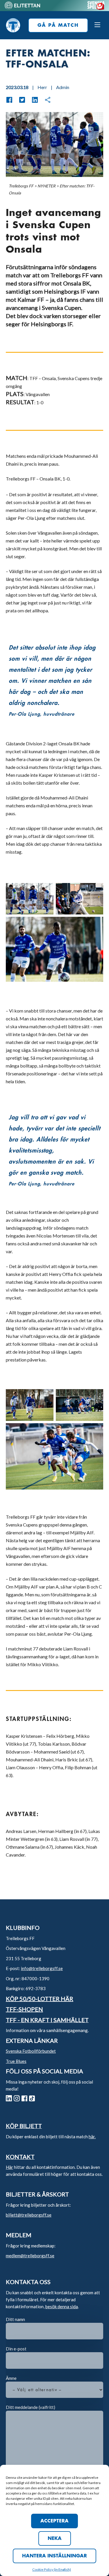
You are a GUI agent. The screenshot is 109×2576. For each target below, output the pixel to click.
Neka (55, 2538)
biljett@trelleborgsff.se (29, 2215)
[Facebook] (9, 100)
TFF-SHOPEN (24, 2009)
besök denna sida (62, 2306)
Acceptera (54, 2521)
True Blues (16, 2061)
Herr (42, 87)
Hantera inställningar (54, 2556)
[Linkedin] (32, 100)
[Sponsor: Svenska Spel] (96, 8)
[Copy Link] (45, 100)
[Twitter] (19, 100)
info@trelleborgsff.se (42, 1968)
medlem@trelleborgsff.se (30, 2256)
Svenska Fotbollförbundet (31, 2051)
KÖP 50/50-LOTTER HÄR (40, 1999)
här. (92, 2137)
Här (9, 2167)
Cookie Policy (43, 2569)
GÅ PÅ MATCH (58, 25)
